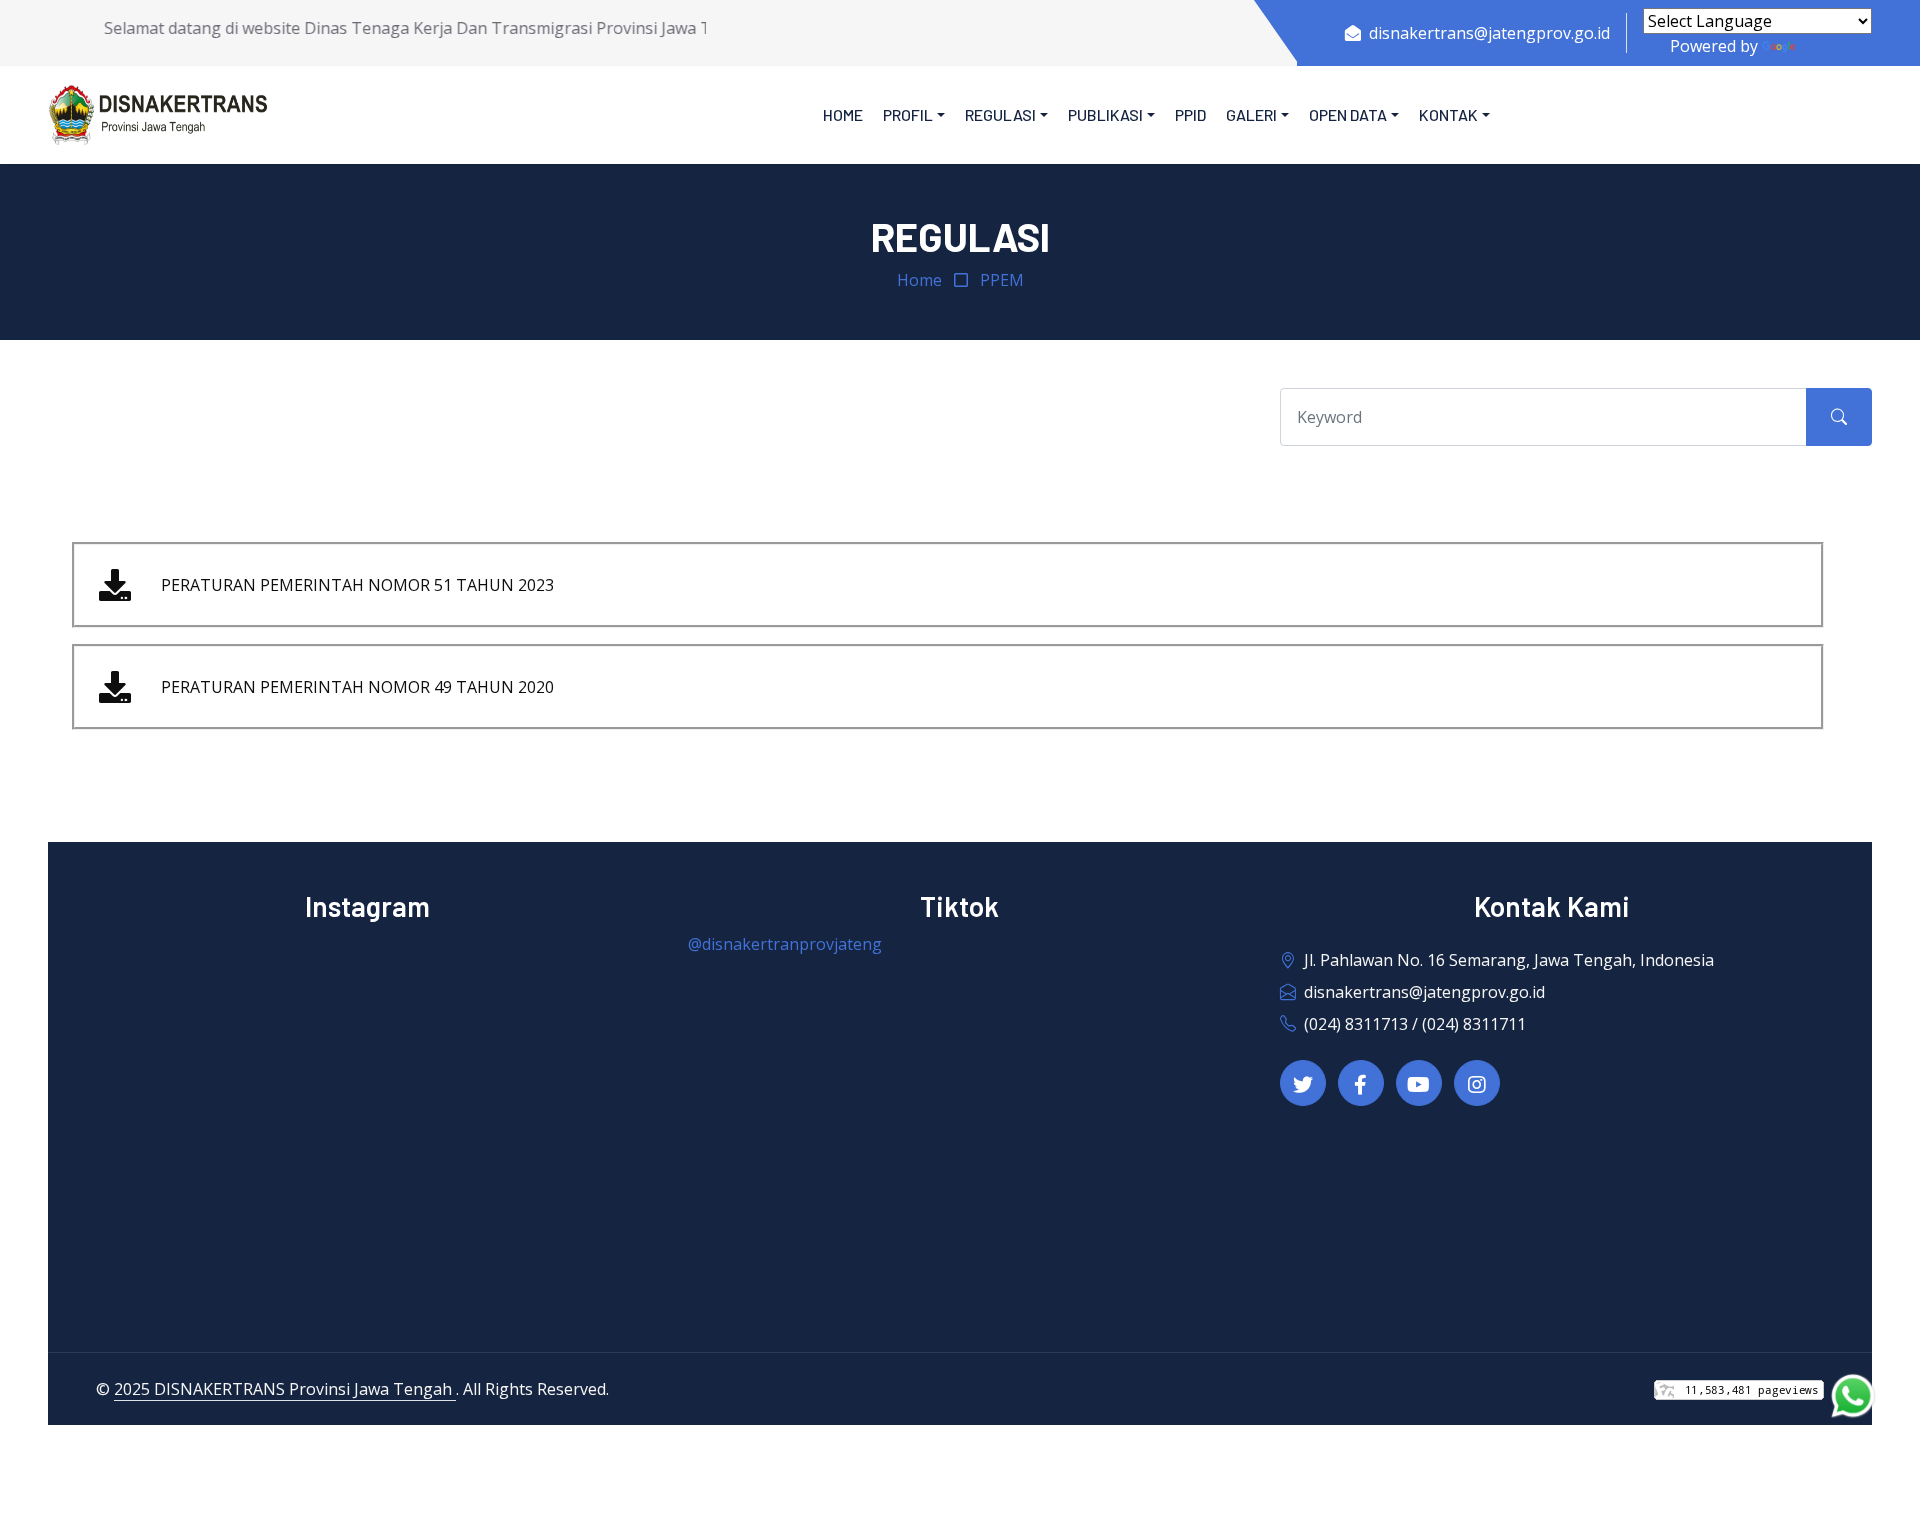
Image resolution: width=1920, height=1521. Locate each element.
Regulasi (1000, 114)
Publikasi (1105, 114)
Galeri (1251, 114)
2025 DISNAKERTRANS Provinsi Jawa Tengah (285, 1389)
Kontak (1448, 114)
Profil (908, 114)
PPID (1190, 114)
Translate (1835, 46)
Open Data (1348, 114)
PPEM (1002, 280)
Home (843, 114)
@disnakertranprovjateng (785, 944)
